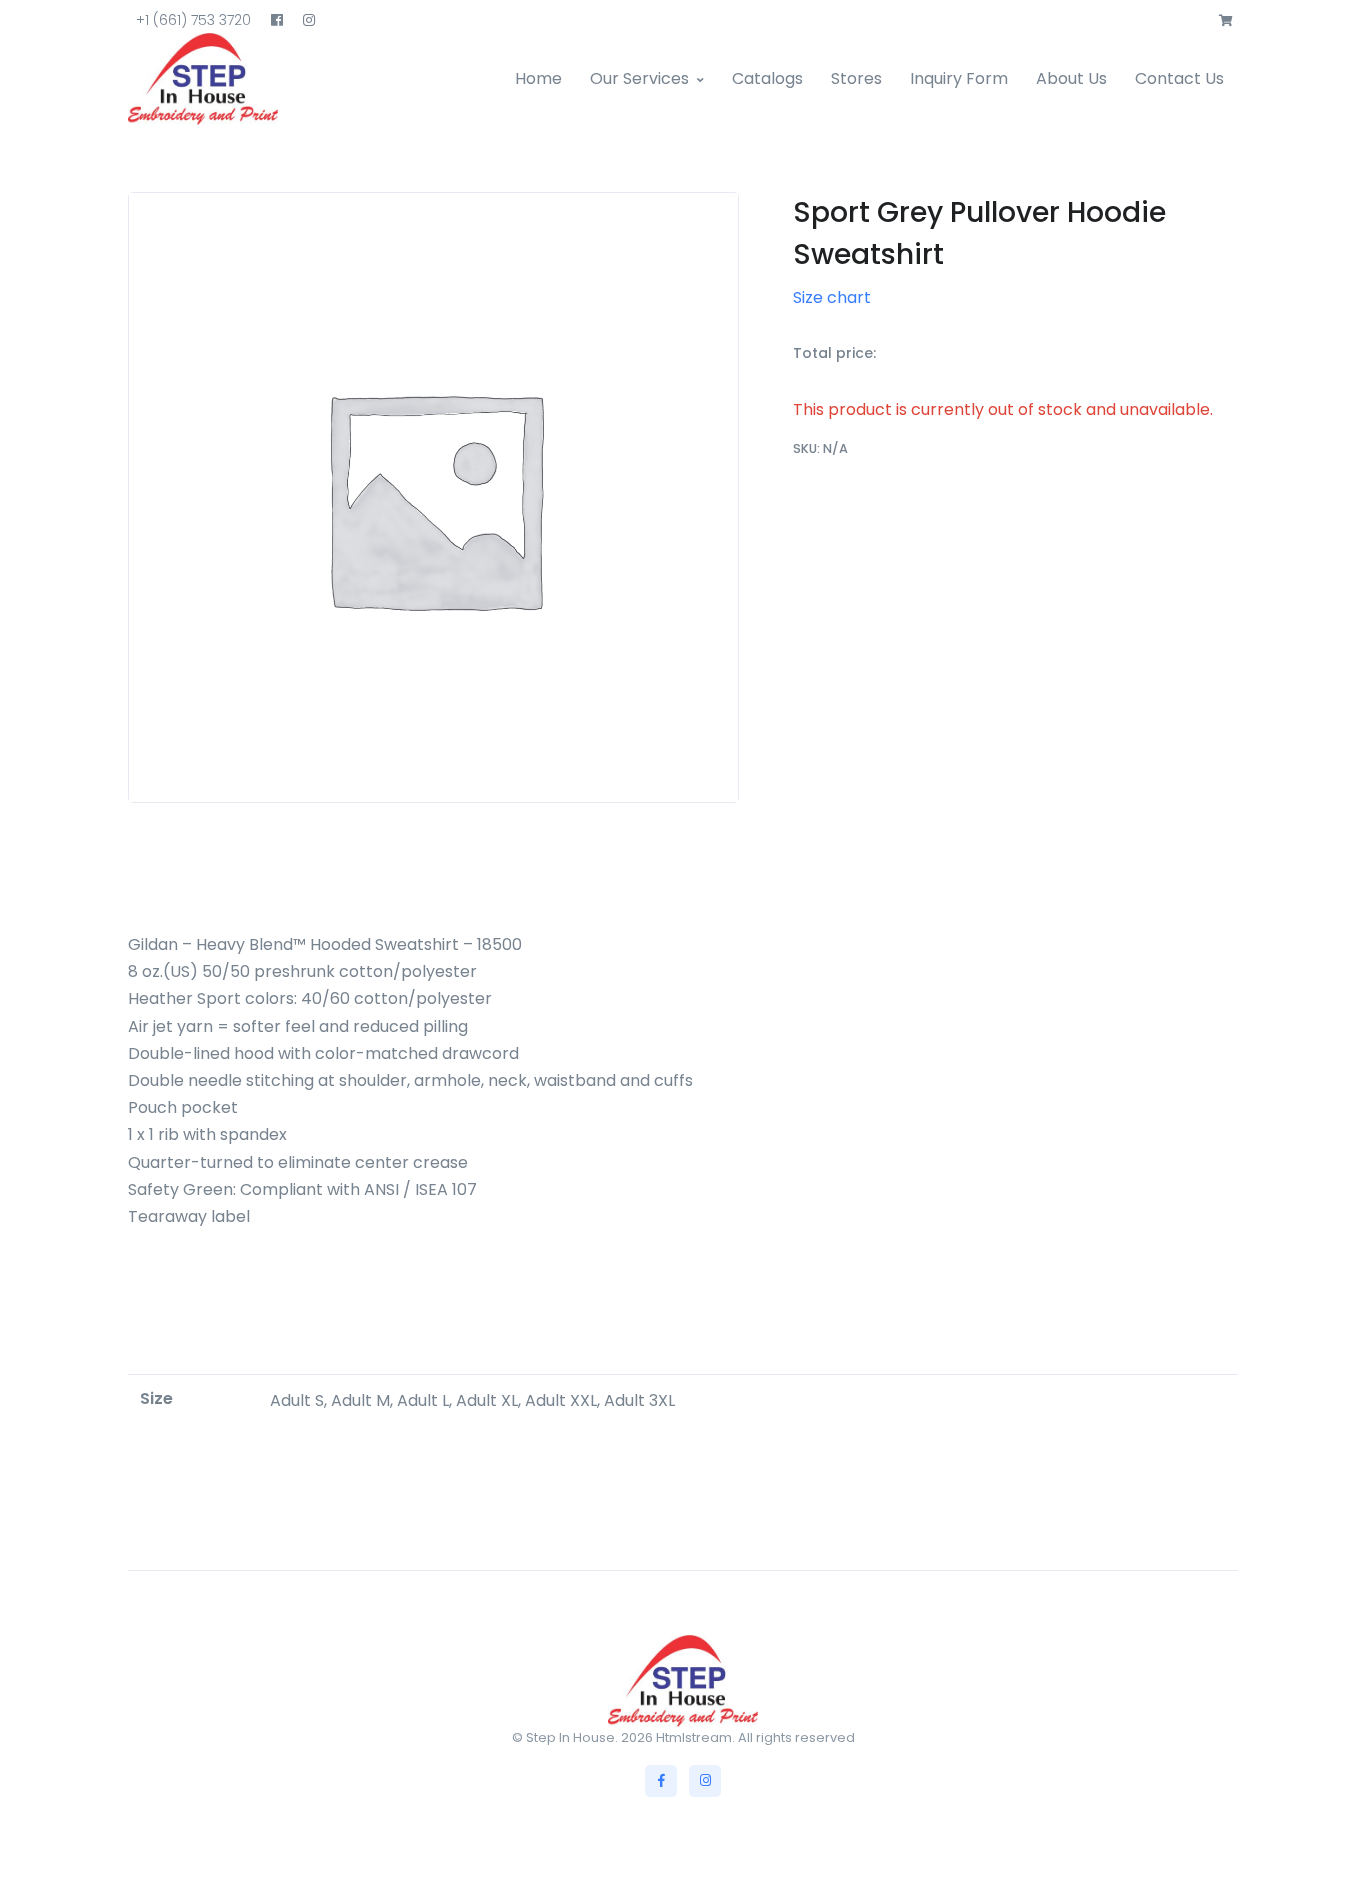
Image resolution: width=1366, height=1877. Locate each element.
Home (538, 78)
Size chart (832, 297)
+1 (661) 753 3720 (193, 20)
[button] (1226, 21)
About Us (1071, 78)
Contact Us (1179, 78)
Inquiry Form (959, 78)
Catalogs (767, 78)
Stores (856, 78)
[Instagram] (705, 1781)
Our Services (639, 78)
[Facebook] (661, 1781)
